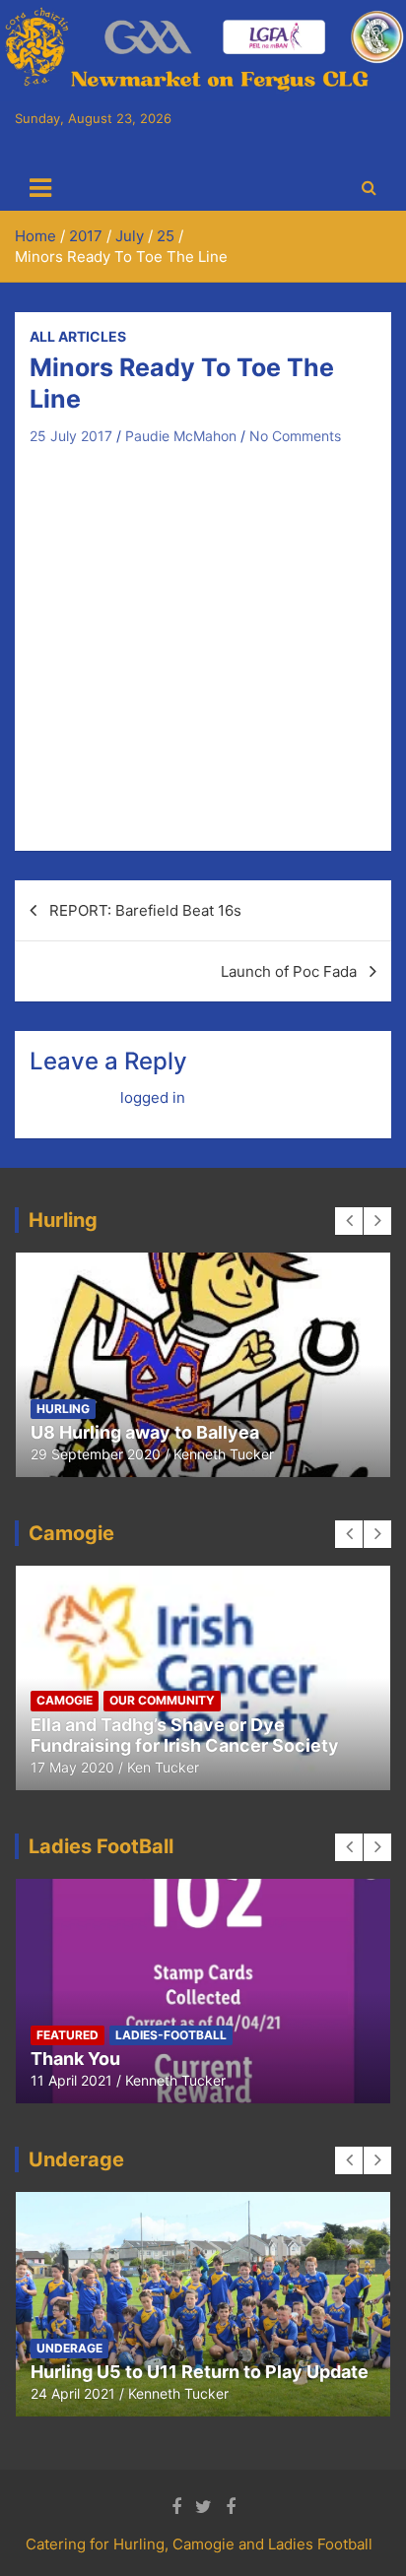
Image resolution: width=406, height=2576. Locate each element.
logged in (153, 1097)
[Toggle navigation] (40, 188)
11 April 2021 (71, 2080)
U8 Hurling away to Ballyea (145, 1432)
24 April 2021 (73, 2393)
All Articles (78, 336)
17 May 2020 (72, 1767)
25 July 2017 (71, 436)
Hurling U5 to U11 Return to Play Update (200, 2372)
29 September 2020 (96, 1454)
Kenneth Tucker (224, 1454)
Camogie (65, 1700)
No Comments (295, 436)
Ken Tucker (163, 1767)
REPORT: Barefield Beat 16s (145, 910)
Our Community (162, 1700)
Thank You (75, 2059)
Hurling (63, 1409)
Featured (68, 2035)
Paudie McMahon (181, 436)
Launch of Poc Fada (289, 971)
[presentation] (349, 1221)
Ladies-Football (171, 2035)
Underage (69, 2348)
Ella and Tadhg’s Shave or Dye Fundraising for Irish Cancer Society (185, 1736)
